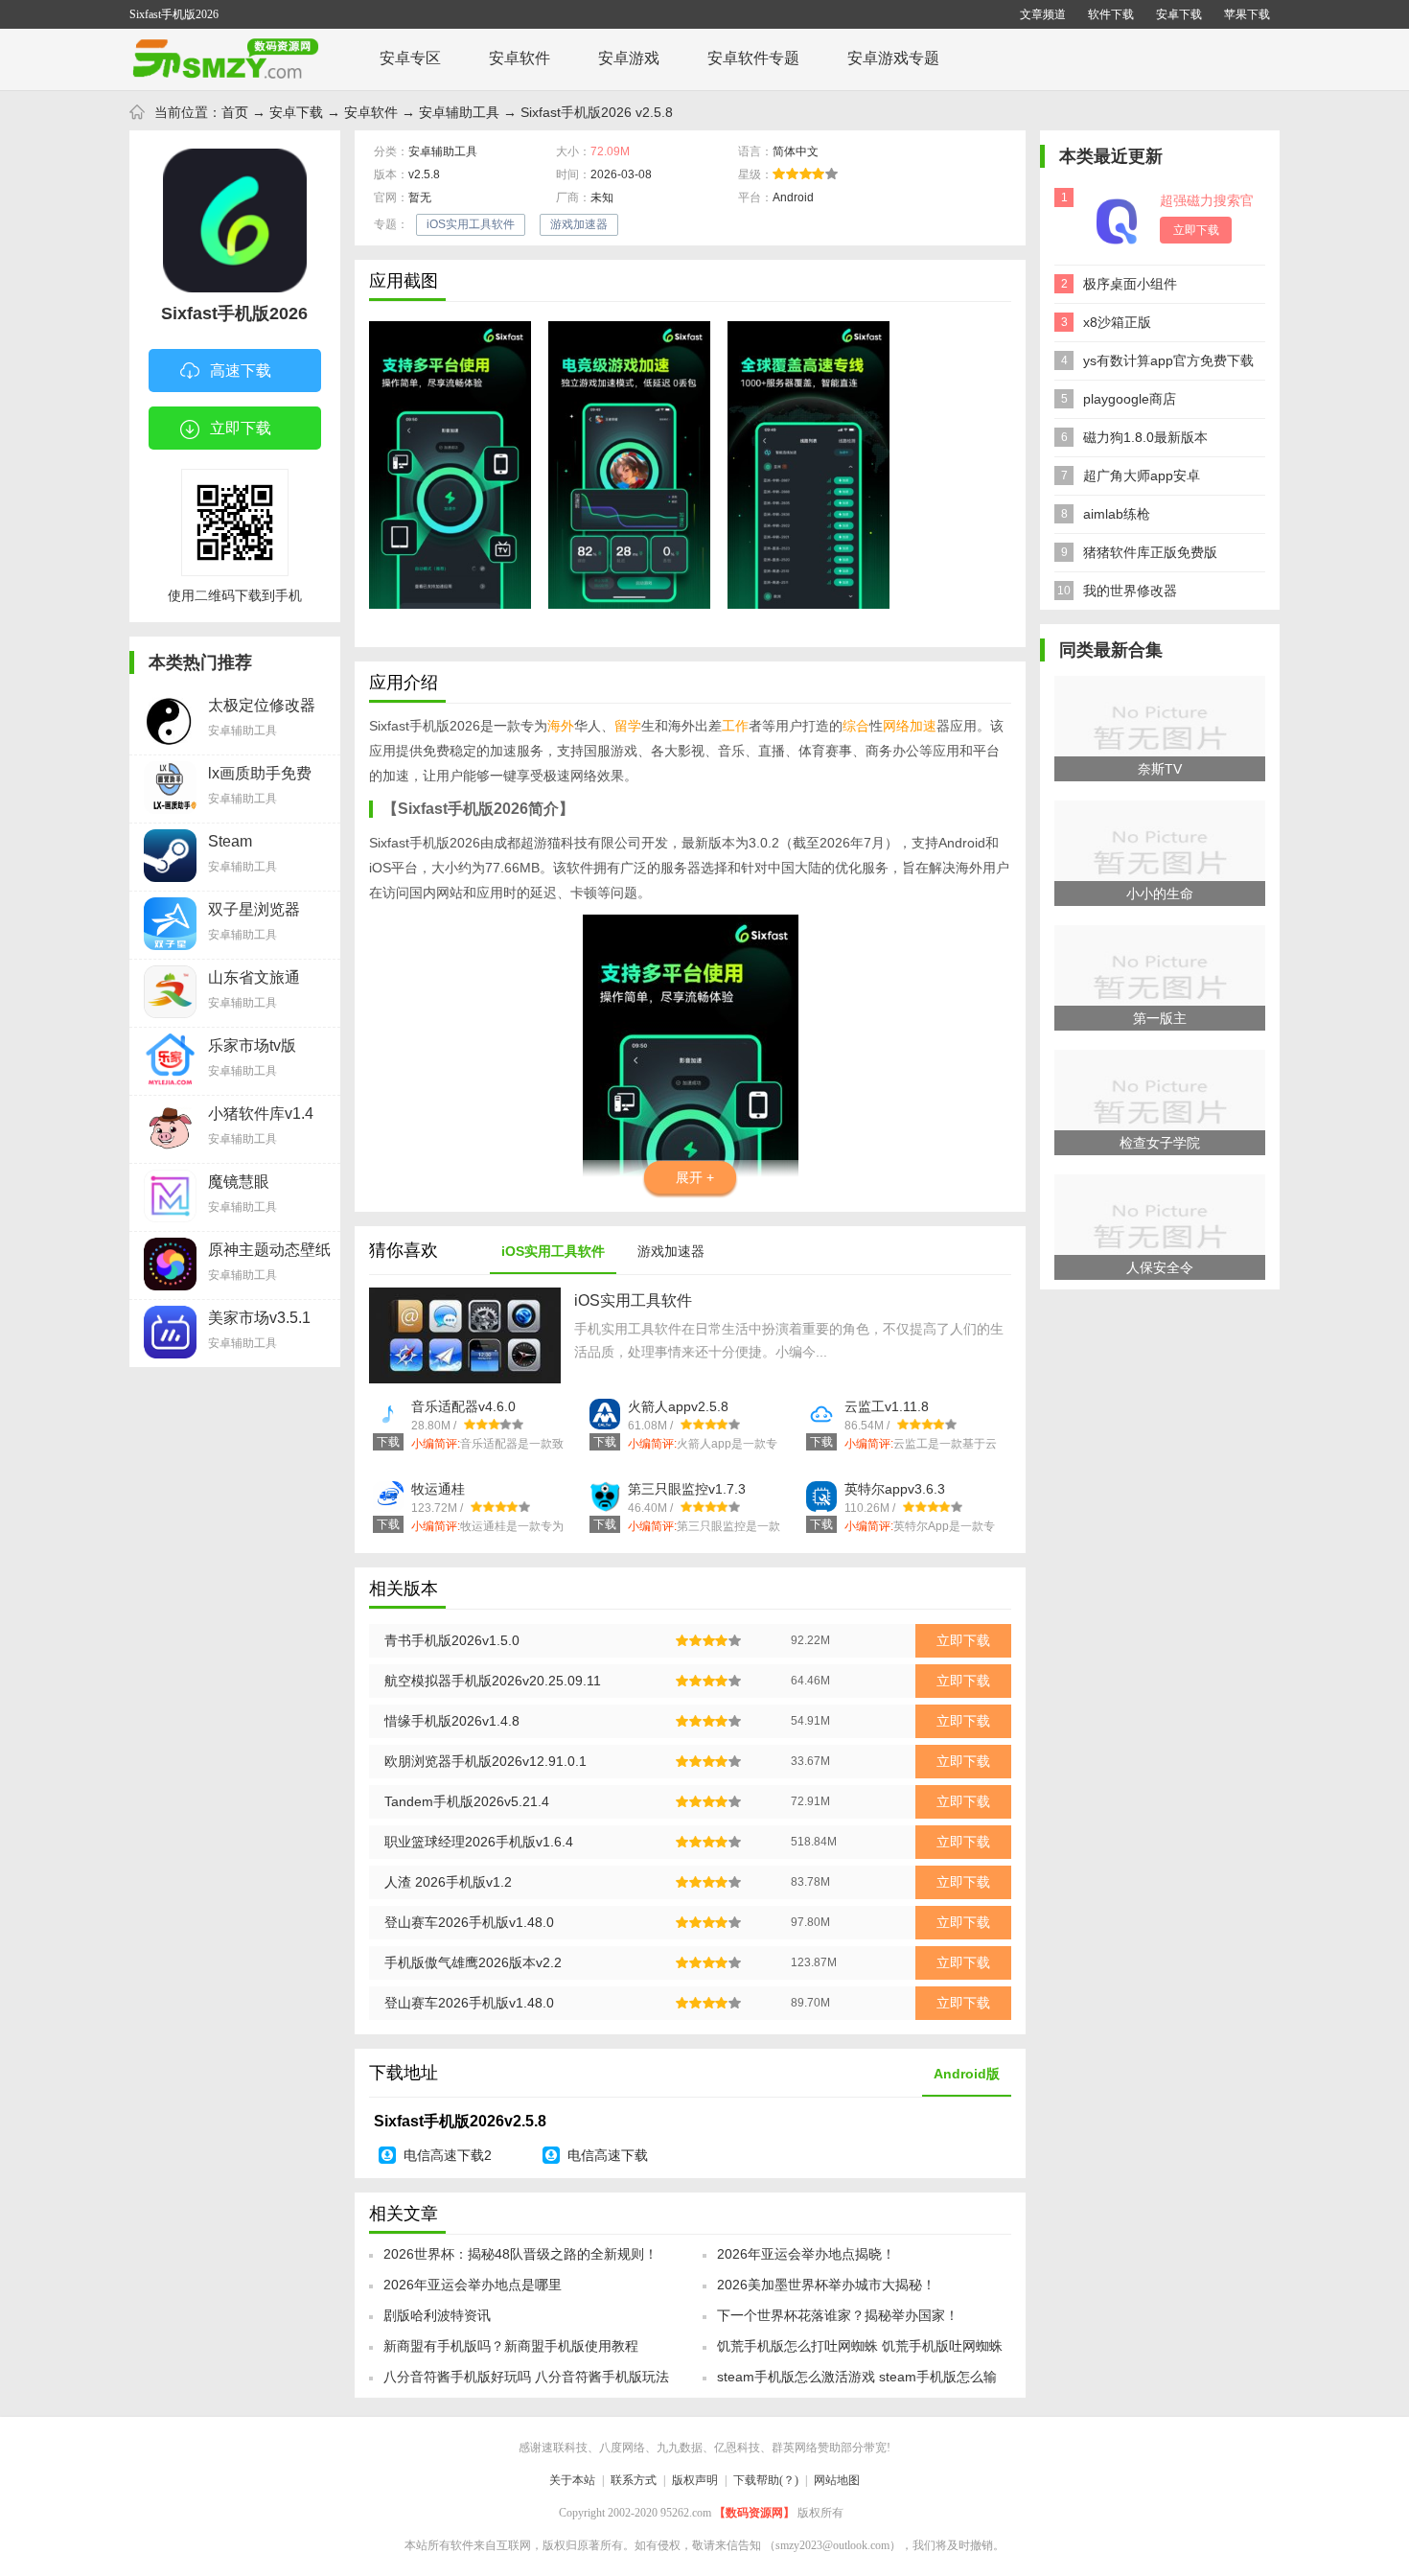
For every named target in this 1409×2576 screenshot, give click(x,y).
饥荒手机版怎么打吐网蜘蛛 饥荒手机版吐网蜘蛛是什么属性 (860, 2352)
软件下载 (1111, 14)
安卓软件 (520, 58)
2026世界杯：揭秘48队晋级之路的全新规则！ (520, 2254)
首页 (235, 112)
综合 (856, 726)
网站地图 (837, 2480)
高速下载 (241, 371)
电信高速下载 (608, 2155)
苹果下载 (1247, 14)
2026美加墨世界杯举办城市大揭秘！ (826, 2285)
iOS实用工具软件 (471, 224)
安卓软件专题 (753, 58)
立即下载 (241, 428)
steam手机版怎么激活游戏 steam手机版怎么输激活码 (857, 2382)
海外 (561, 726)
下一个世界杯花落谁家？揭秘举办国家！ (838, 2315)
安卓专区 (410, 58)
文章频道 (1043, 14)
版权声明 (695, 2480)
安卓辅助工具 (459, 112)
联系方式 (634, 2480)
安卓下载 (1179, 14)
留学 (628, 726)
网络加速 (910, 726)
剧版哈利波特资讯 (437, 2315)
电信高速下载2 (448, 2155)
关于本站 (572, 2480)
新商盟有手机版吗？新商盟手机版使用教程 (511, 2346)
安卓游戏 (629, 58)
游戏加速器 (579, 224)
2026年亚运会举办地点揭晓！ (806, 2254)
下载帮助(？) (766, 2480)
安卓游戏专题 (893, 58)
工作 (735, 726)
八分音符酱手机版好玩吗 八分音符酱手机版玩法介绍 (526, 2382)
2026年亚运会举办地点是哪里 (473, 2285)
